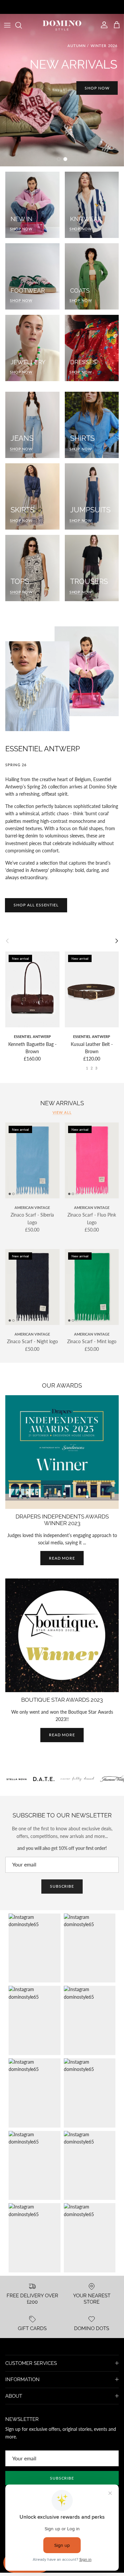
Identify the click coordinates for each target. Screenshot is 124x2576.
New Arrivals (62, 1103)
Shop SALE (62, 139)
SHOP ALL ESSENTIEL (36, 905)
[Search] (22, 25)
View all (62, 1113)
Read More (62, 1735)
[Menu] (7, 25)
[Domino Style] (62, 25)
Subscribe (62, 1886)
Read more (62, 1558)
